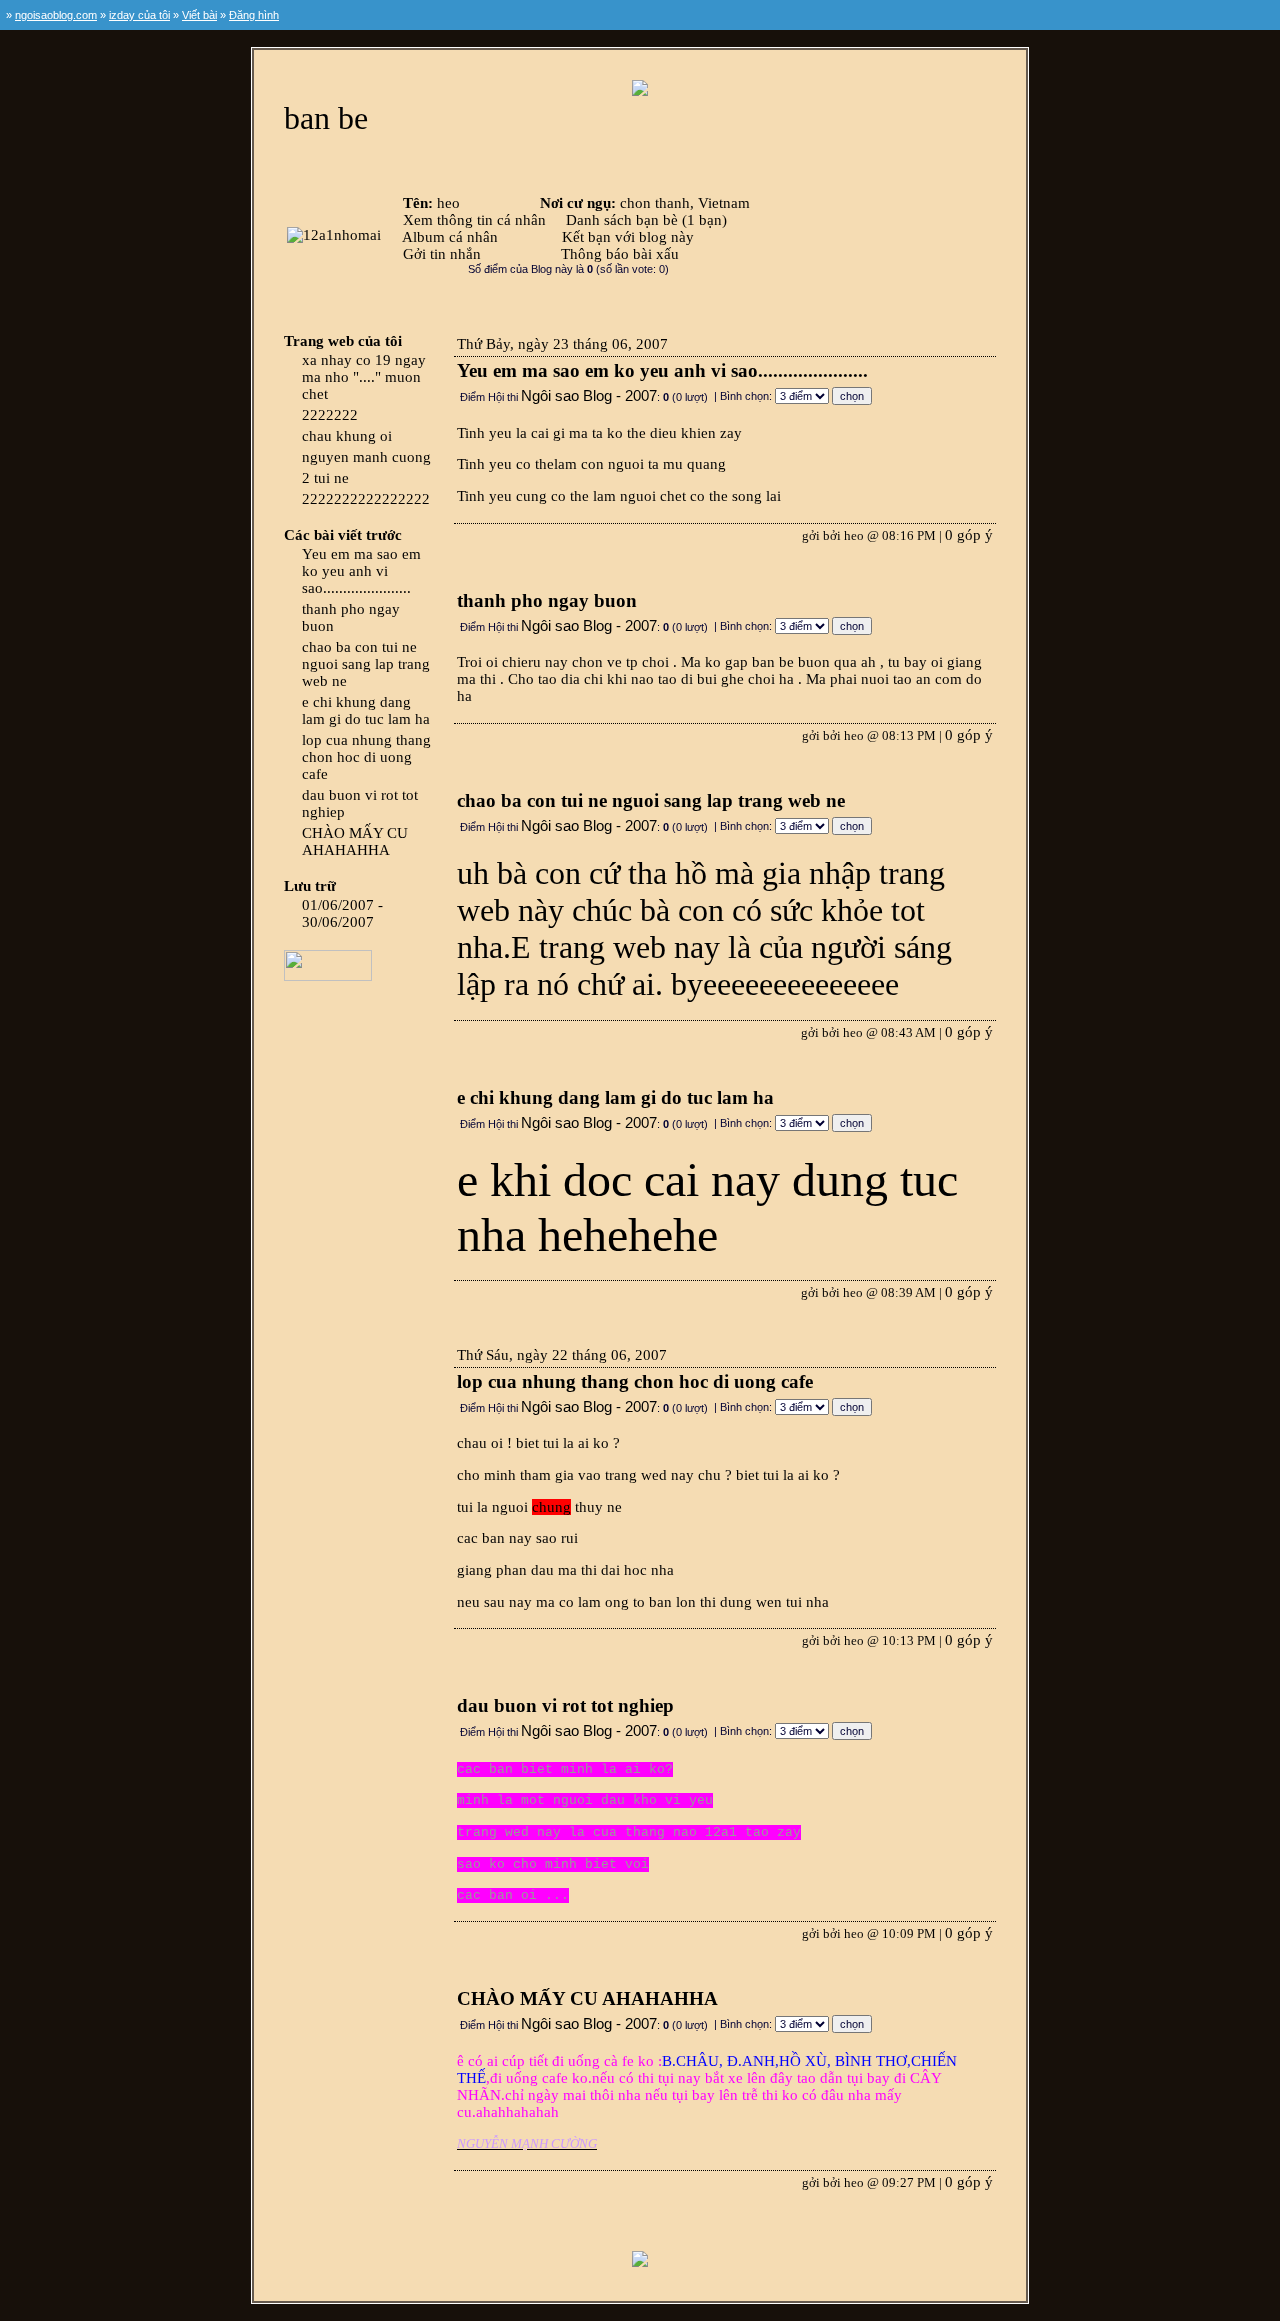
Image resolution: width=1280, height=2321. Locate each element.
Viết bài (199, 15)
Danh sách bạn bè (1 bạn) (646, 220)
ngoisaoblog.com (56, 15)
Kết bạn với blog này (628, 237)
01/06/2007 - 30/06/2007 (342, 913)
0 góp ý (969, 535)
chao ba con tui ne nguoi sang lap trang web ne (366, 664)
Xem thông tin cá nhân (474, 220)
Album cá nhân (450, 237)
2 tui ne (325, 478)
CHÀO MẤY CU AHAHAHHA (355, 841)
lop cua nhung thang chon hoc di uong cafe (366, 757)
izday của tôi (139, 15)
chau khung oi (347, 436)
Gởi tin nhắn (442, 254)
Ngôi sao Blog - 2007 (589, 396)
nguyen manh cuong (366, 457)
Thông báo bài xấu (620, 254)
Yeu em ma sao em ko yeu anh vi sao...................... (361, 571)
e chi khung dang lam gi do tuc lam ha (366, 710)
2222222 (330, 415)
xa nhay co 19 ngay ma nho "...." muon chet (364, 377)
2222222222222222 (366, 499)
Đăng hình (254, 15)
